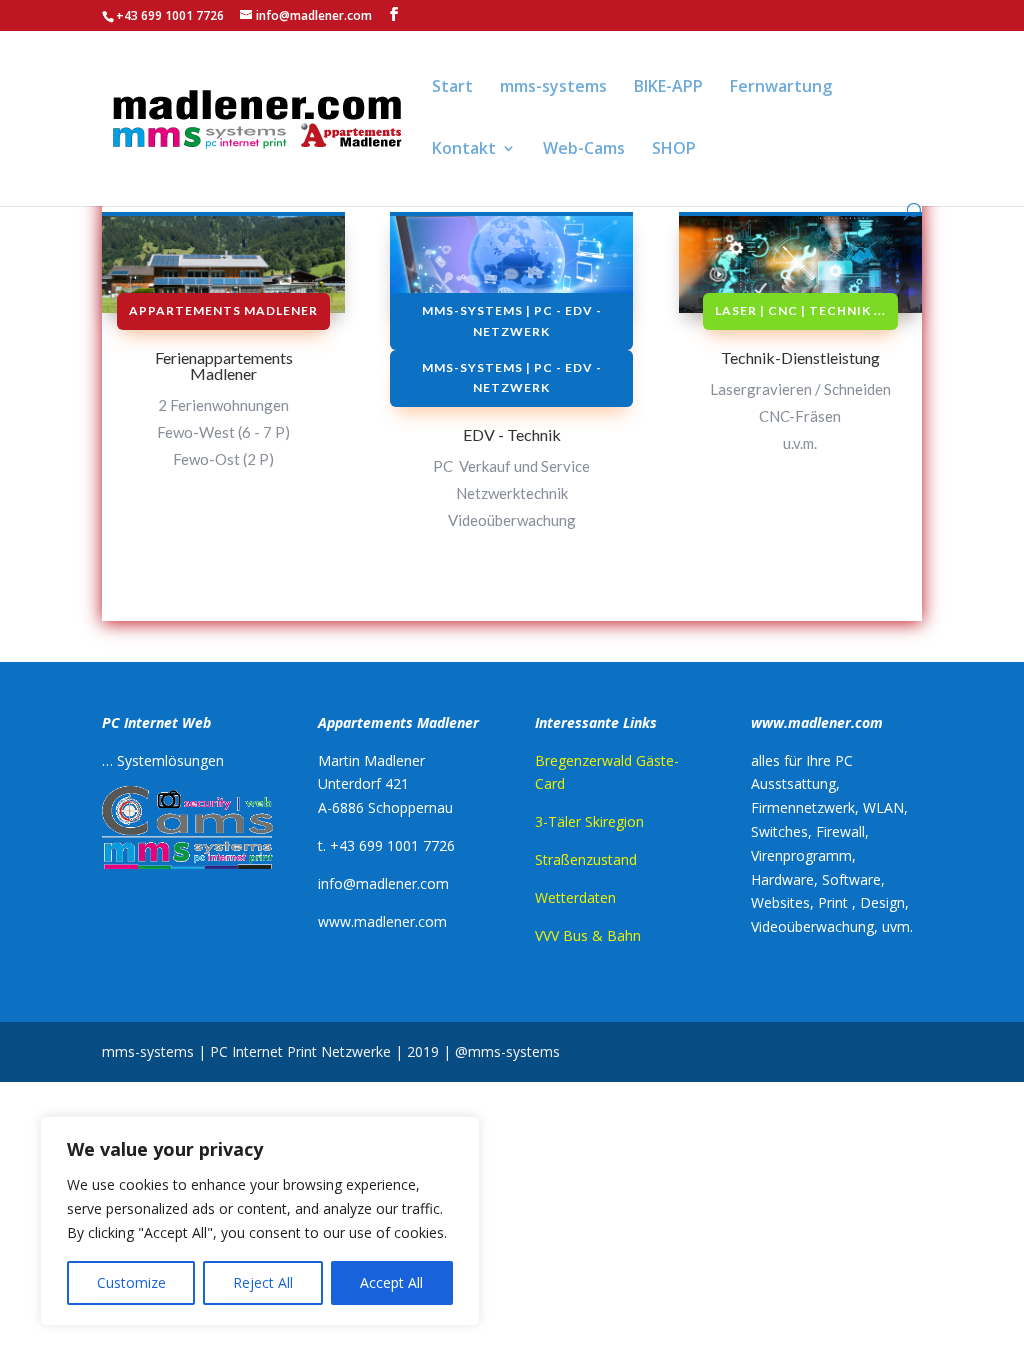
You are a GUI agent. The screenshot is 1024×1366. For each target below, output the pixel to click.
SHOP (674, 150)
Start (452, 88)
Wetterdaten (575, 897)
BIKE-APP (668, 88)
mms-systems (553, 88)
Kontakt (464, 150)
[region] (260, 1221)
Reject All (263, 1282)
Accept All (391, 1282)
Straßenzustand (586, 859)
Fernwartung (781, 88)
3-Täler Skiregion (589, 821)
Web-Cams (584, 150)
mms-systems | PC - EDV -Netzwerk (512, 320)
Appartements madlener (223, 310)
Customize (131, 1282)
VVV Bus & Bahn (588, 935)
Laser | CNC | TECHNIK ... (800, 310)
